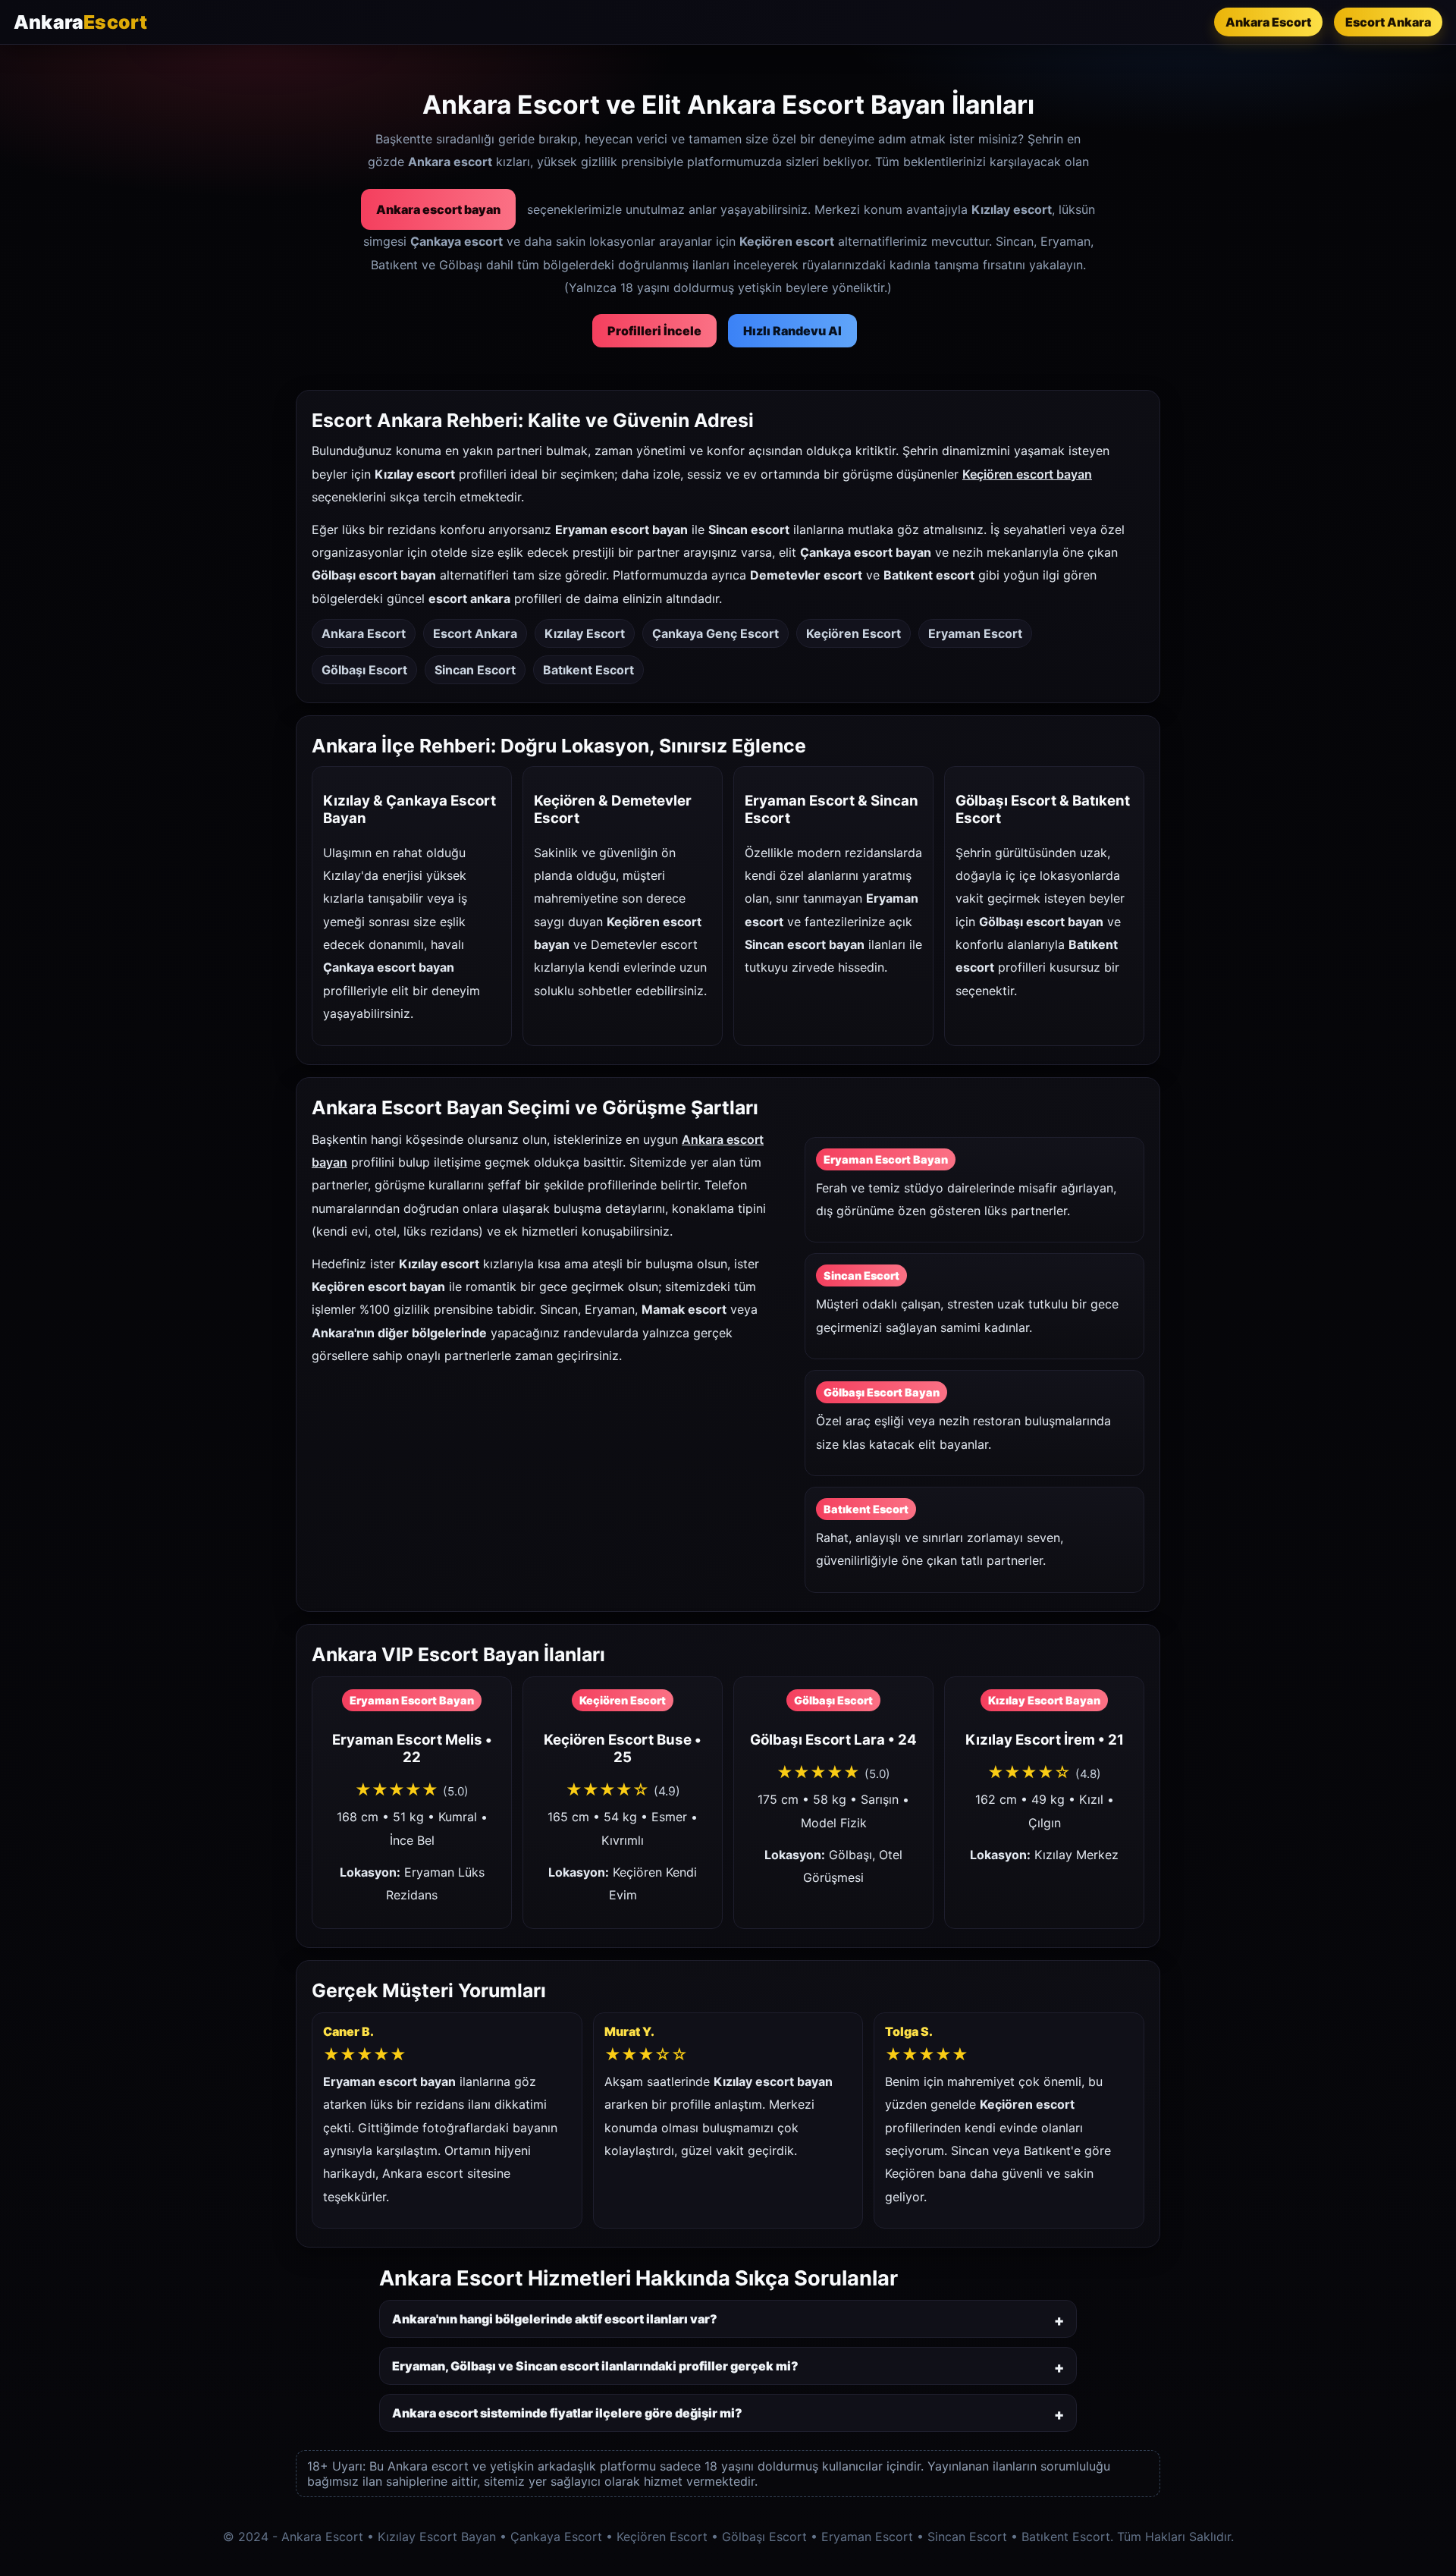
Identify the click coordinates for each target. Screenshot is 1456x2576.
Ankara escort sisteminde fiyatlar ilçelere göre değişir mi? (567, 2413)
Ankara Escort (1268, 22)
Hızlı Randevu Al (792, 331)
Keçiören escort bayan (1027, 474)
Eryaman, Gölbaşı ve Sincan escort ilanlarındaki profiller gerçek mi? (595, 2366)
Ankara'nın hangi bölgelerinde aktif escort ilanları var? (555, 2319)
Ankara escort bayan (438, 209)
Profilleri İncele (654, 331)
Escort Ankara (1388, 22)
